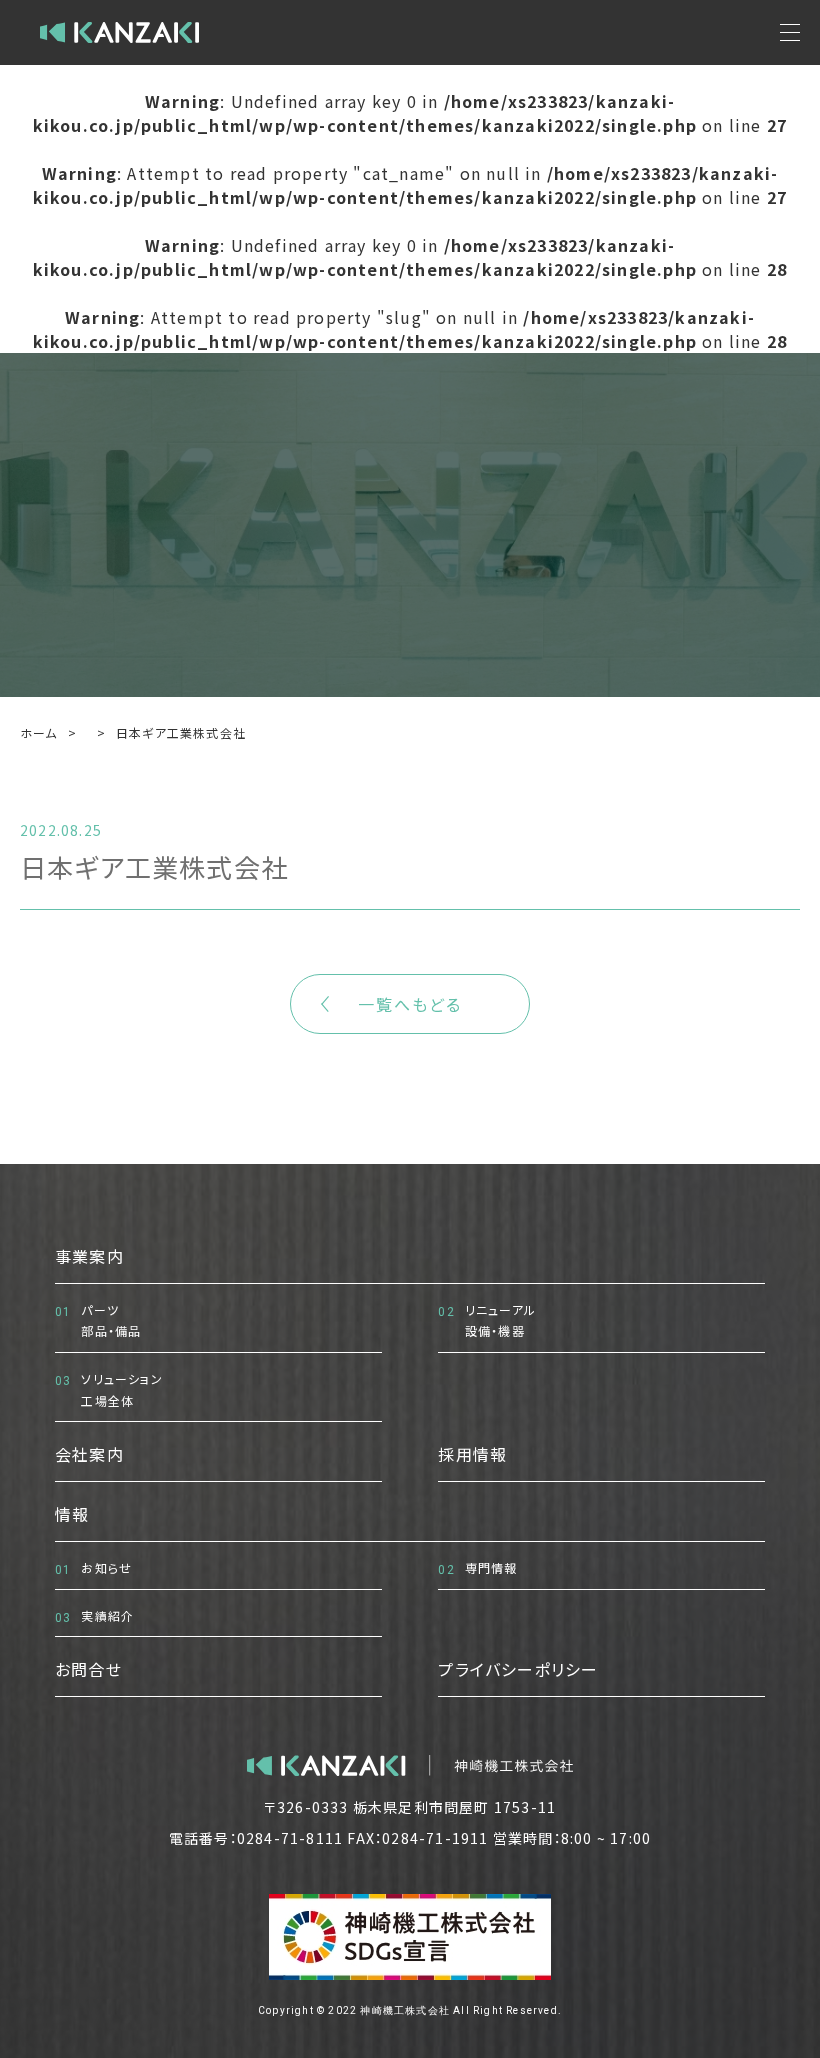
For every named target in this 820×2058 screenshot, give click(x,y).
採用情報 (472, 1454)
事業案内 (89, 1256)
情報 (72, 1514)
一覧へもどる (410, 1004)
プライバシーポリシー (518, 1669)
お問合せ (88, 1669)
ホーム (39, 732)
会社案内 (89, 1454)
